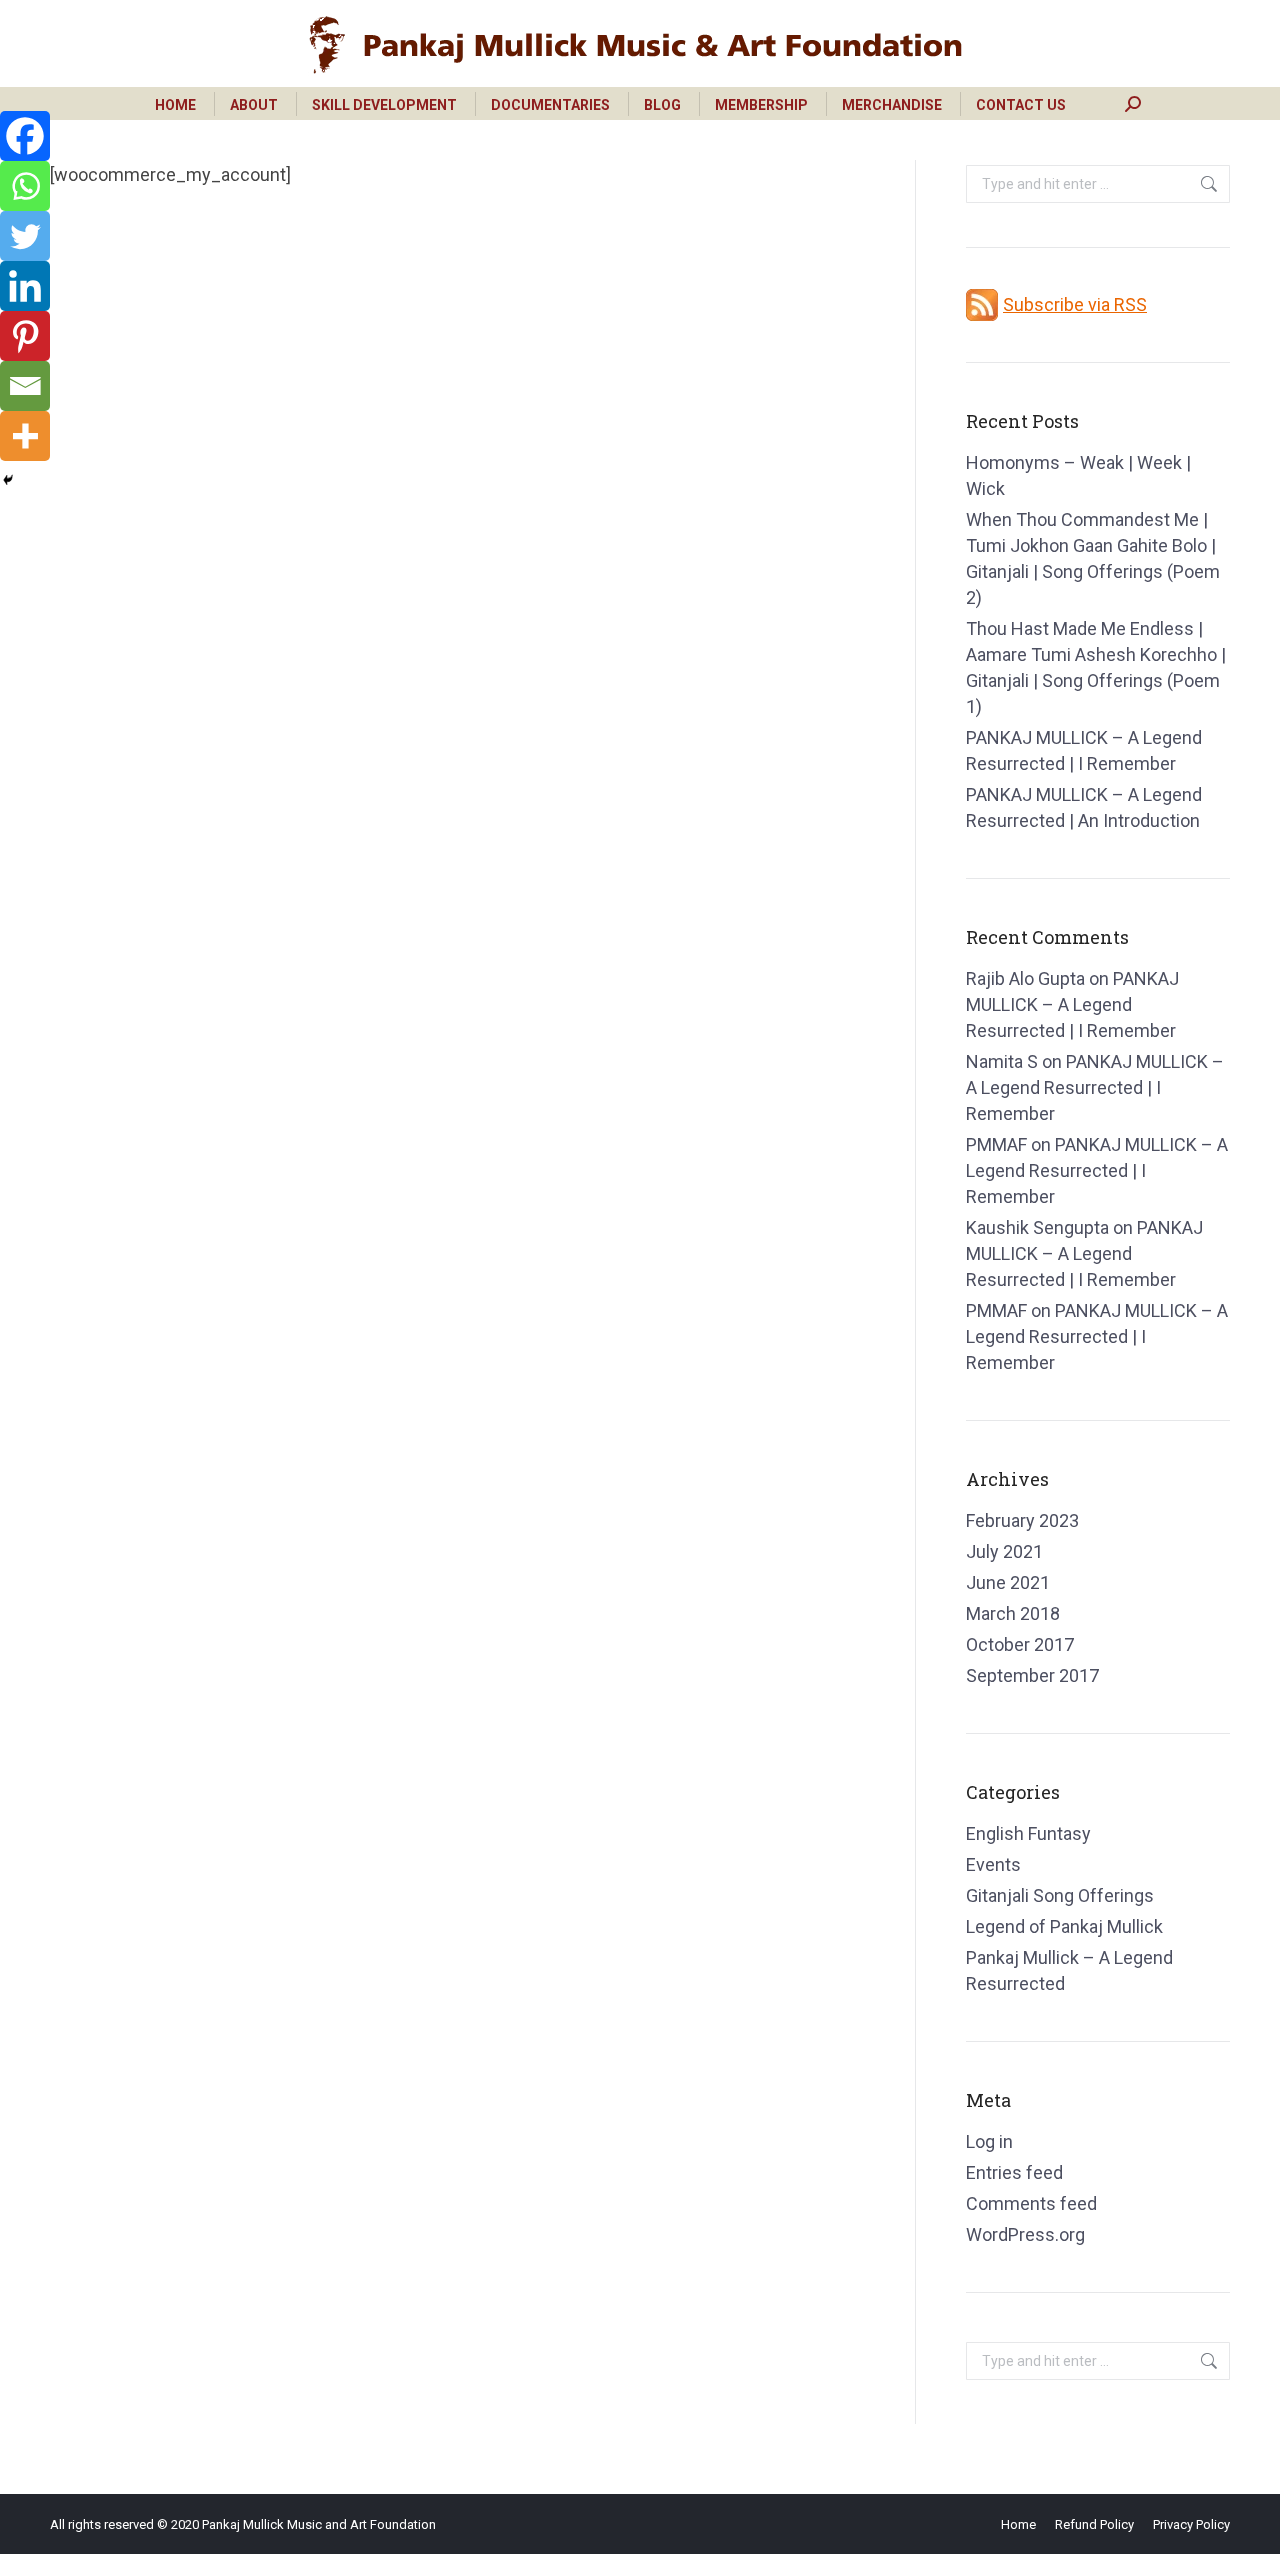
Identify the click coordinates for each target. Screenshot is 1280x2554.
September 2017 (1032, 1675)
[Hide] (8, 480)
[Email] (25, 386)
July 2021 (1004, 1551)
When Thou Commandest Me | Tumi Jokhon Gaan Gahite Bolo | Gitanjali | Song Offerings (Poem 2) (1093, 558)
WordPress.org (1025, 2234)
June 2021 (1008, 1582)
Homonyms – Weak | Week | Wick (1078, 475)
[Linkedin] (25, 286)
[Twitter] (25, 236)
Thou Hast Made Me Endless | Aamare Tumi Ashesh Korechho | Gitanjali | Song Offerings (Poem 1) (1096, 667)
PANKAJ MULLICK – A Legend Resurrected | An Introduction (1084, 807)
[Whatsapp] (25, 186)
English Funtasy (1028, 1833)
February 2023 (1022, 1520)
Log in (989, 2141)
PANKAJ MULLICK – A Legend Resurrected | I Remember (1084, 750)
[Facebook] (25, 136)
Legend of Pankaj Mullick (1064, 1926)
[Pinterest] (25, 336)
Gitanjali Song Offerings (1060, 1895)
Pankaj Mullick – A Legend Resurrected (1069, 1970)
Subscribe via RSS (1075, 304)
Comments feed (1031, 2203)
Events (993, 1864)
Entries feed (1014, 2172)
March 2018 (1013, 1613)
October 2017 (1020, 1644)
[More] (25, 436)
